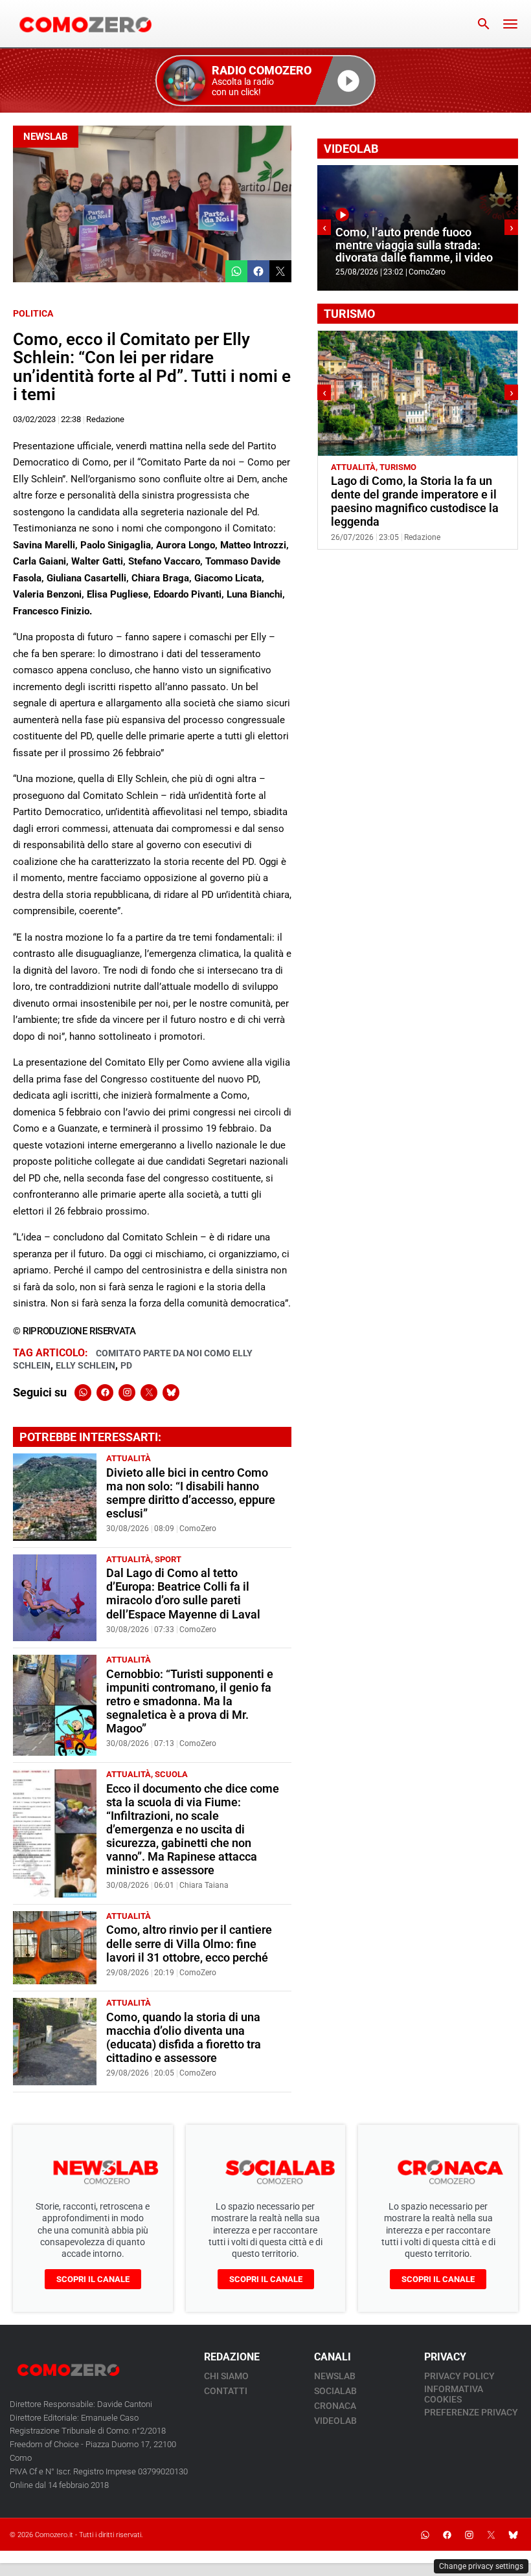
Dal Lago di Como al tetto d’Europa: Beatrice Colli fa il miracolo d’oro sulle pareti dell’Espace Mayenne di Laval (183, 1594)
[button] (265, 81)
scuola (171, 1774)
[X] (149, 1393)
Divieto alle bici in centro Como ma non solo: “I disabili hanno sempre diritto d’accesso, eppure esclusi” (191, 1493)
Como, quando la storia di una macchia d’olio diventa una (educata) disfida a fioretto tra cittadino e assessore (184, 2038)
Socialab (335, 2391)
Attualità (129, 1458)
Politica (33, 313)
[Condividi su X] (280, 271)
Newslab (46, 137)
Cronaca (335, 2406)
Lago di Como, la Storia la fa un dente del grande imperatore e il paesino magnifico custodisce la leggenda (415, 501)
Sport (168, 1559)
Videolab (335, 2421)
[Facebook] (105, 1393)
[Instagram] (127, 1393)
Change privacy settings (481, 2566)
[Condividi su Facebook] (258, 271)
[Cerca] (484, 24)
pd (126, 1365)
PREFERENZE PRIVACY (471, 2412)
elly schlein (85, 1365)
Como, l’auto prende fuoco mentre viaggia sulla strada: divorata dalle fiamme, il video (414, 245)
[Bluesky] (171, 1393)
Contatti (226, 2391)
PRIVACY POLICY (459, 2376)
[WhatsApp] (83, 1393)
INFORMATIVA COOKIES (454, 2394)
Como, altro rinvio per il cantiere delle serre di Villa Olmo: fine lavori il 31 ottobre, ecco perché (189, 1943)
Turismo (398, 467)
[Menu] (510, 24)
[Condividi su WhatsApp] (236, 271)
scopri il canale (93, 2279)
